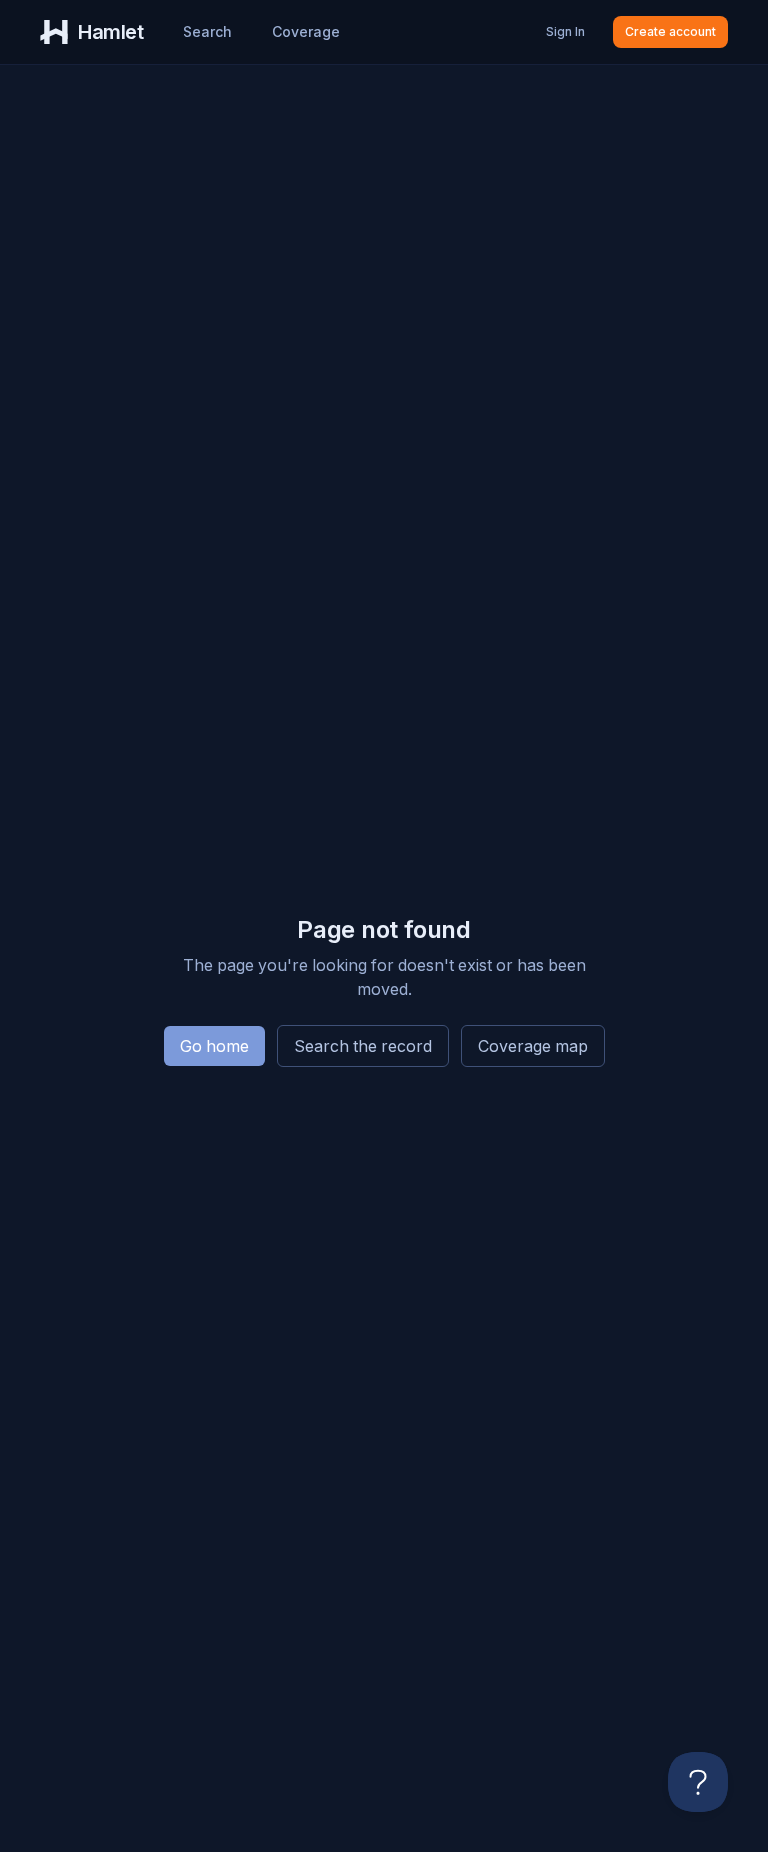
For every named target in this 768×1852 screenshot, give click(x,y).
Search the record (363, 1046)
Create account (670, 31)
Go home (214, 1046)
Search (207, 31)
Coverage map (533, 1046)
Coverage (306, 31)
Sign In (565, 31)
